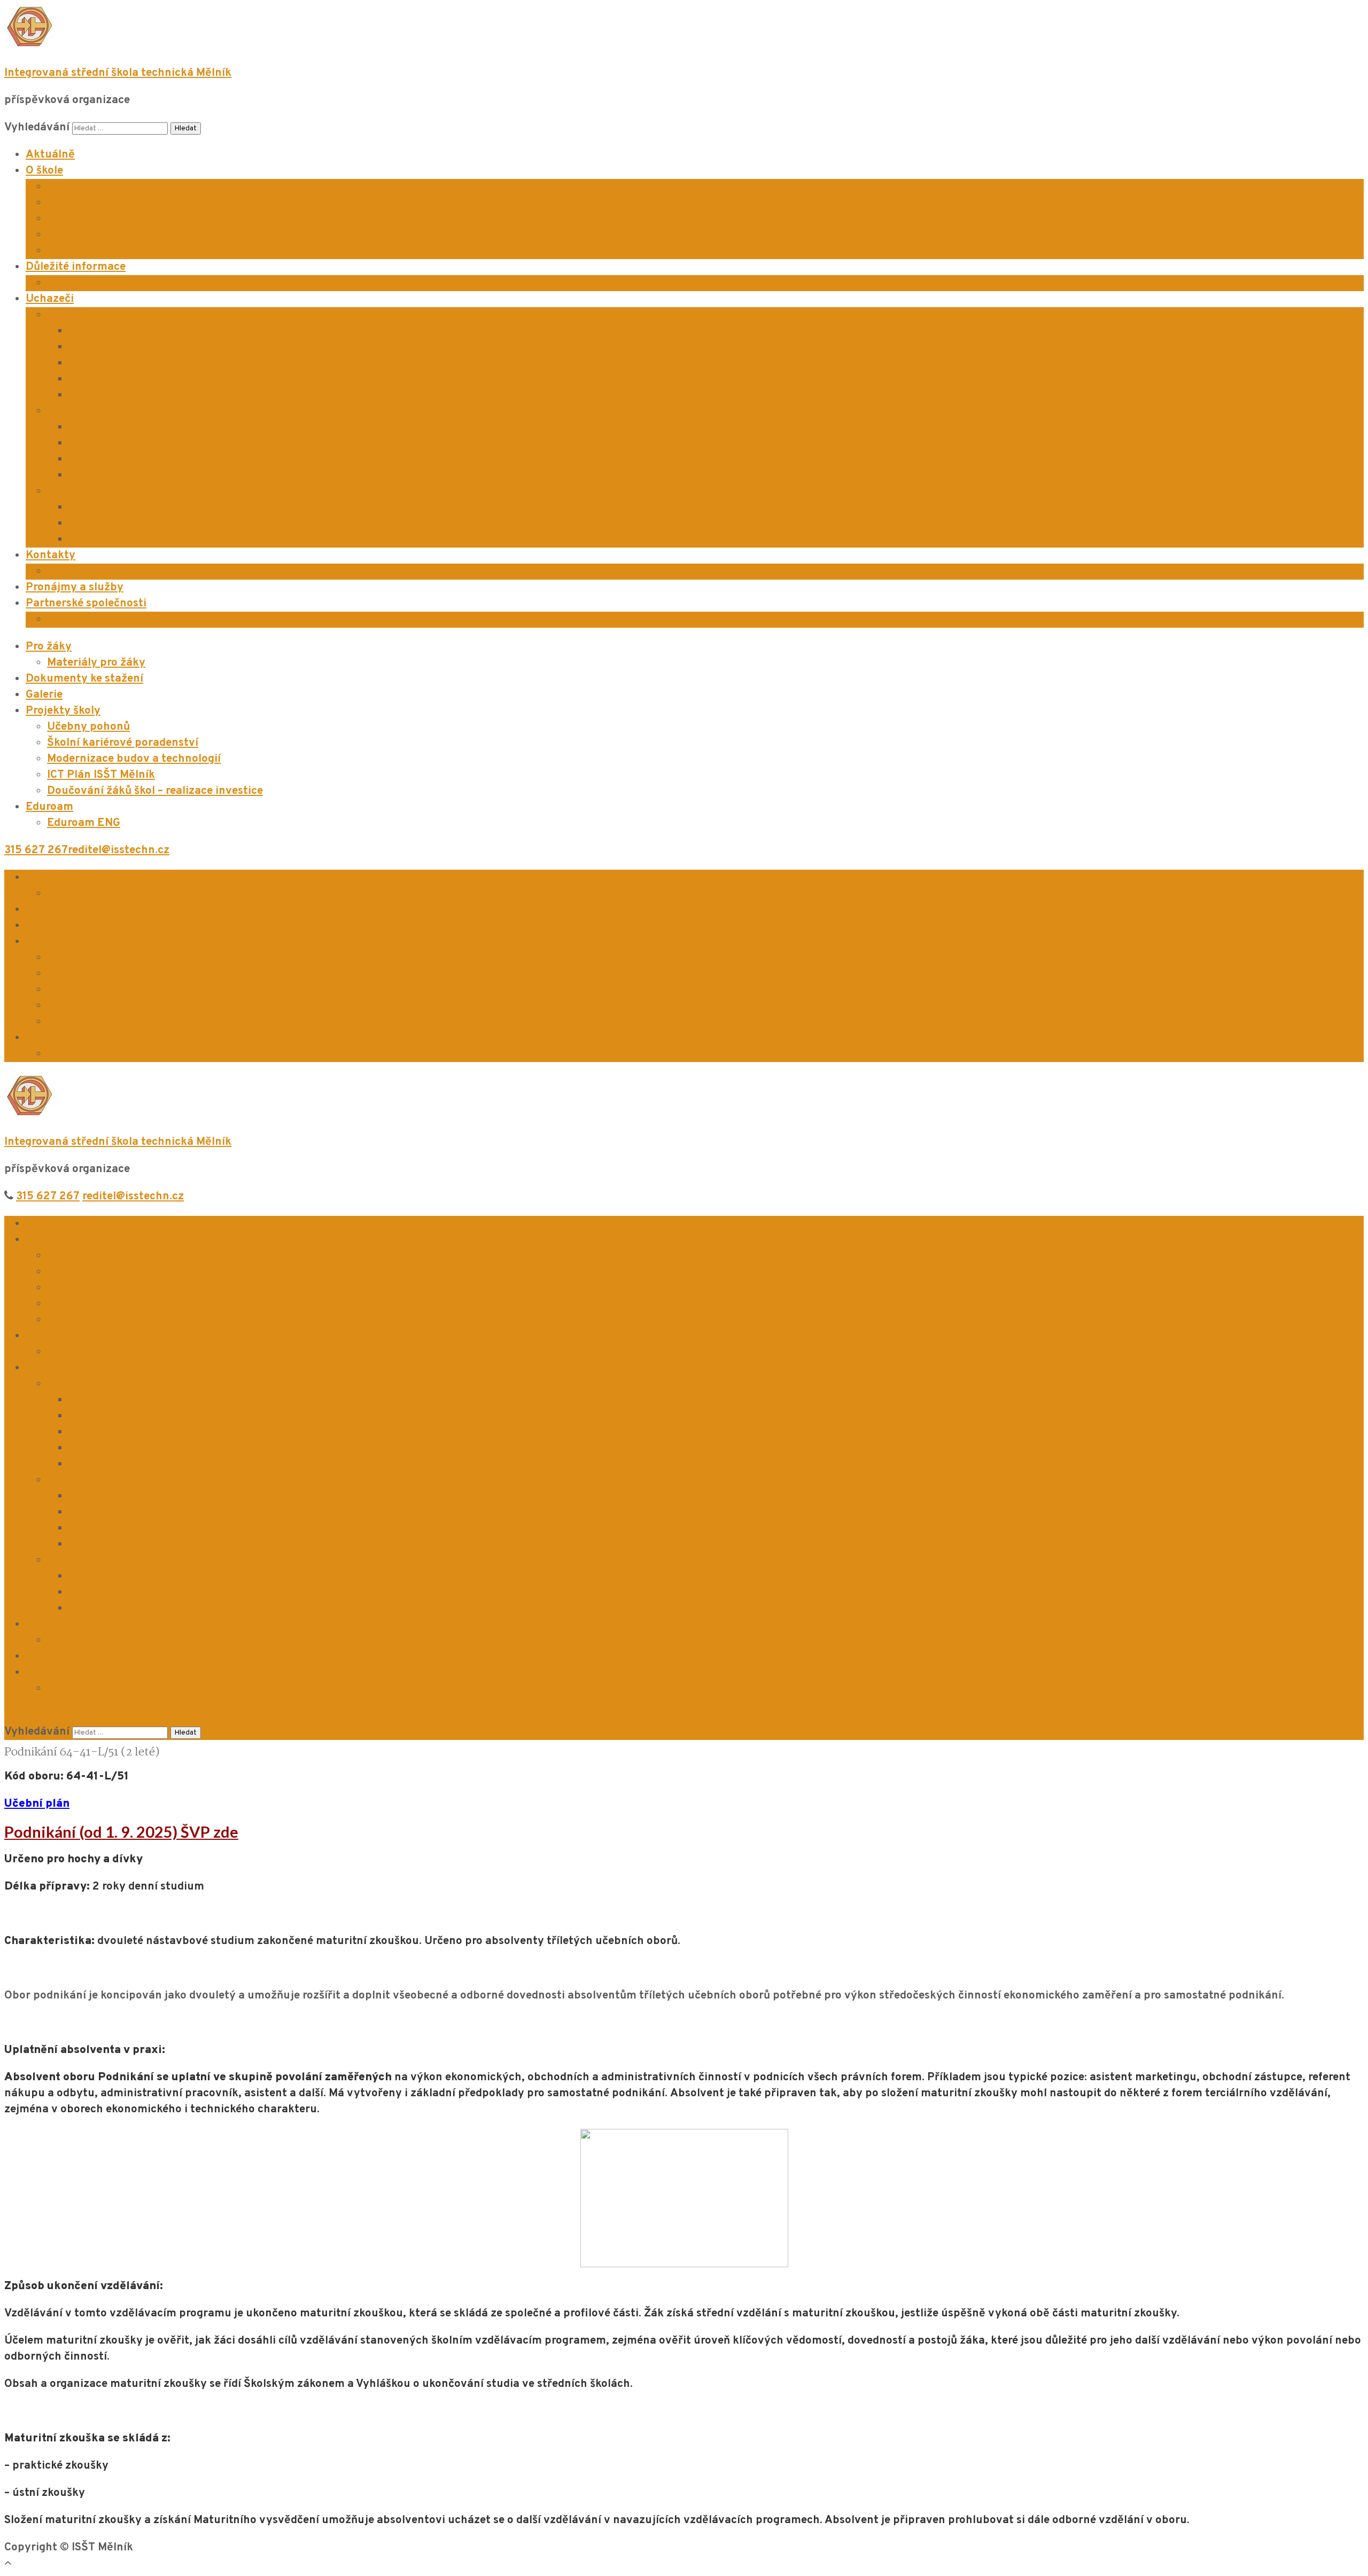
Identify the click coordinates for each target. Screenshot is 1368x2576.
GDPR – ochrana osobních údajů (131, 235)
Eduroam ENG (84, 823)
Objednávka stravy (97, 283)
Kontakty (50, 555)
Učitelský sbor (85, 571)
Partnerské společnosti (86, 603)
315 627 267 (36, 850)
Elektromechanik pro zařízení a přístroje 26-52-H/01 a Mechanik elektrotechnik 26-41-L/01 (309, 331)
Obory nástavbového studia (120, 491)
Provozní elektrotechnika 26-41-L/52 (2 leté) (188, 507)
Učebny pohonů (88, 727)
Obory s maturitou (96, 315)
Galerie (44, 695)
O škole (44, 171)
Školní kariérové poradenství (123, 743)
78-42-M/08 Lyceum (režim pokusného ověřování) (202, 395)
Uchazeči (50, 299)
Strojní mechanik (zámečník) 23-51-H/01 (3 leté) (196, 459)
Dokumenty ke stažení (84, 679)
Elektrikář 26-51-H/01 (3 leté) (147, 427)
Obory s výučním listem (109, 411)
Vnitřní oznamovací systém (119, 251)
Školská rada (81, 219)
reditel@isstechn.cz (119, 850)
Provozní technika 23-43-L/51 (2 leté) (169, 523)
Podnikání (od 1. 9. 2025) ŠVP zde (121, 1832)
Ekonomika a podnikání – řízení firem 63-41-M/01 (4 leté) (219, 363)
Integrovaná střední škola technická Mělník (118, 73)
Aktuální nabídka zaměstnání (125, 619)
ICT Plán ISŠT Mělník (101, 775)
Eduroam (49, 807)
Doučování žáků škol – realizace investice (155, 791)
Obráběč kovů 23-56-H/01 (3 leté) (158, 475)
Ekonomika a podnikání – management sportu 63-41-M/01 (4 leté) (243, 379)
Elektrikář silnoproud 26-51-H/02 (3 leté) (177, 443)
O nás (62, 187)
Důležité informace (76, 267)
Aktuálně (50, 155)
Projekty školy (63, 711)
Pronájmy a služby (75, 587)
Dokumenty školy (93, 203)
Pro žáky (49, 647)
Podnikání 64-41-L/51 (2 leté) (147, 539)
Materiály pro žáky (96, 663)
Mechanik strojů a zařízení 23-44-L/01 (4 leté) (190, 347)
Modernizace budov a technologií (134, 759)
